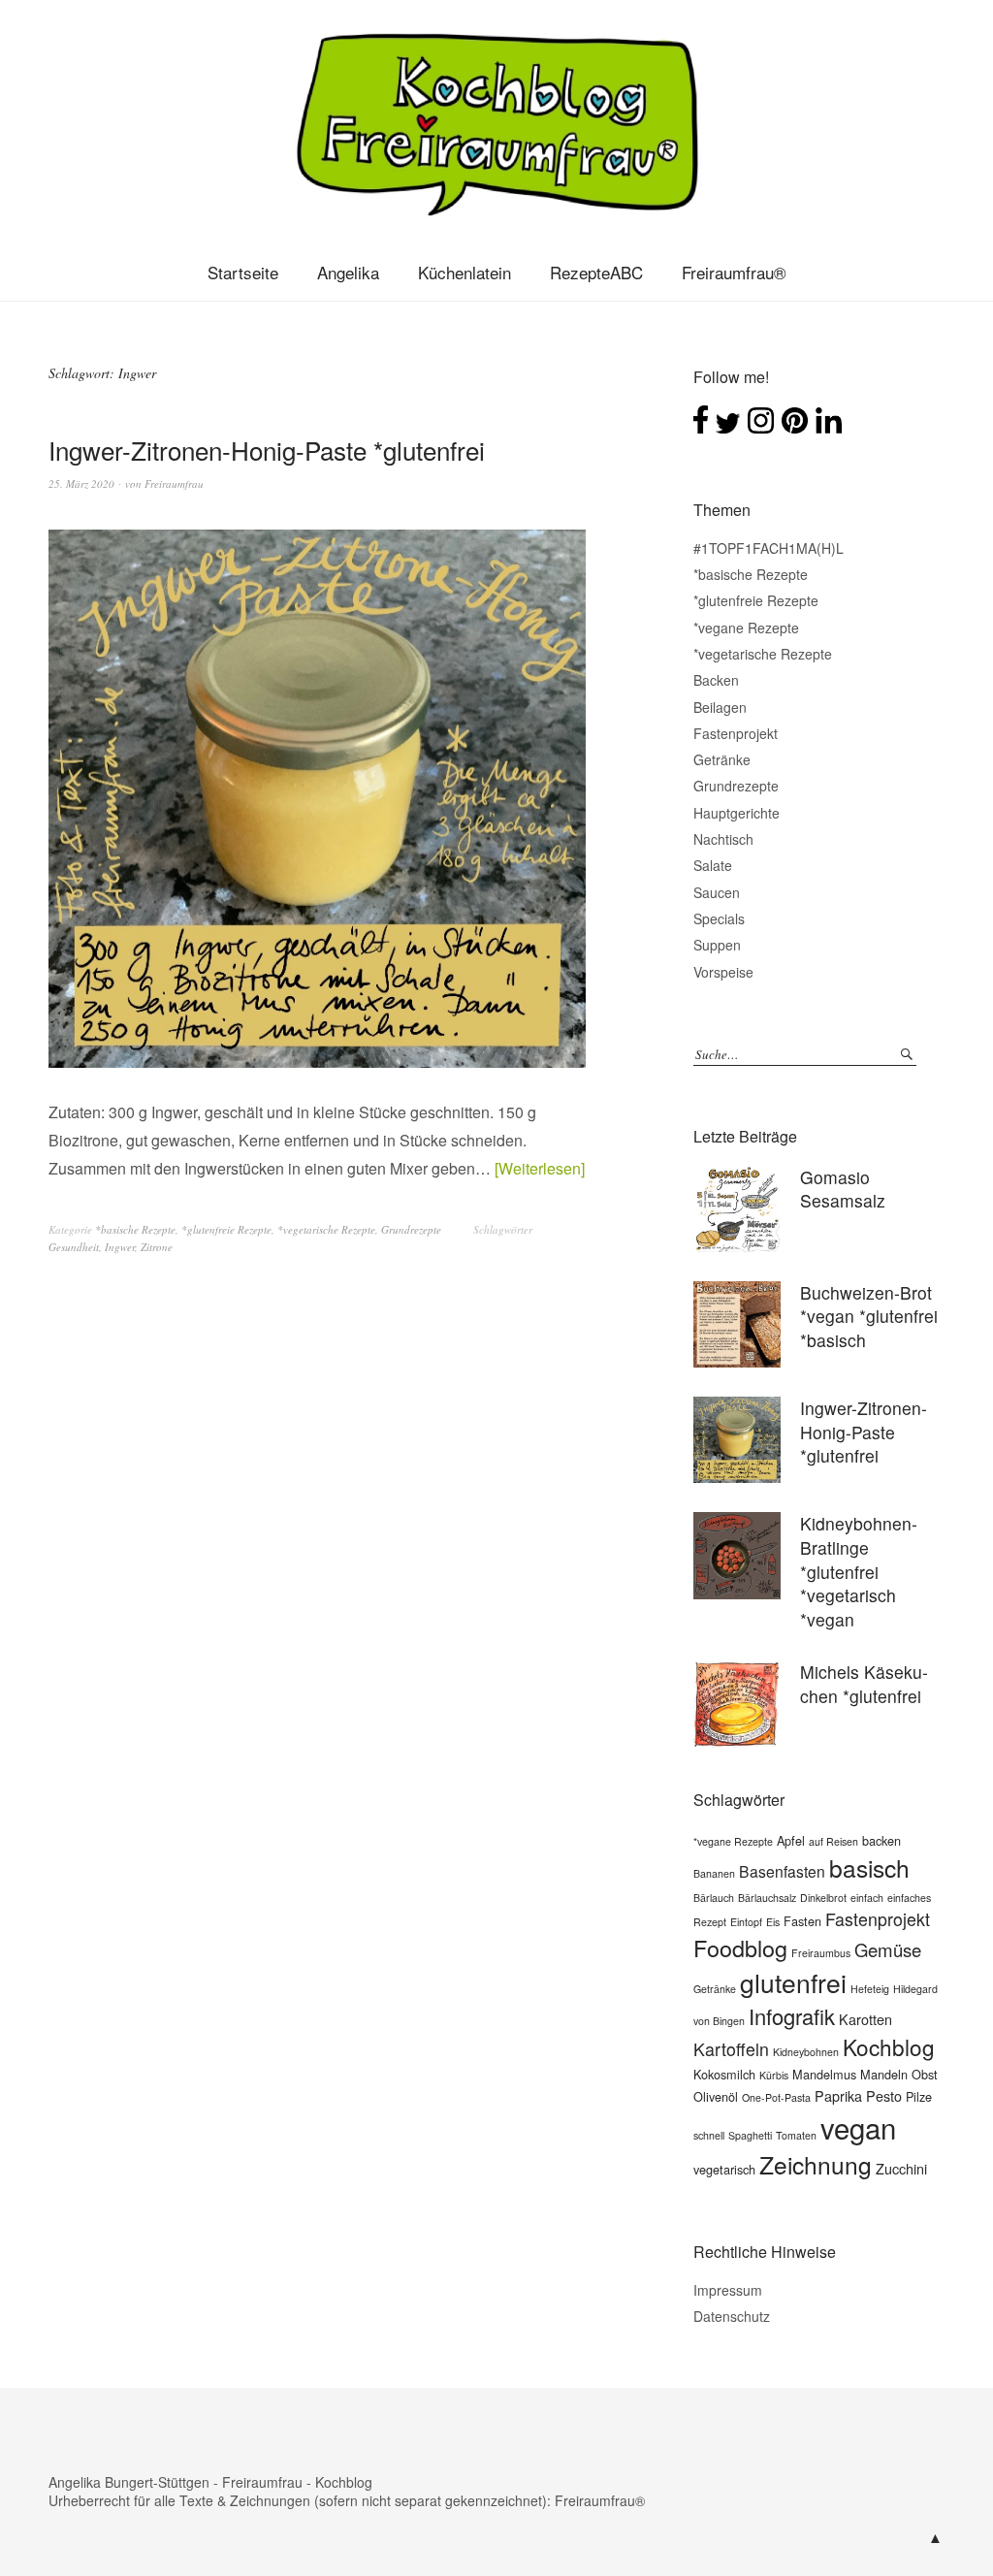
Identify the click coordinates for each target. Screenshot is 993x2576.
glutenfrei (793, 1982)
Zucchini (901, 2168)
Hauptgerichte (737, 813)
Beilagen (720, 707)
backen (881, 1840)
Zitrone (157, 1247)
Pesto (884, 2095)
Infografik (792, 2016)
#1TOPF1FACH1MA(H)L (769, 548)
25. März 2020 (81, 483)
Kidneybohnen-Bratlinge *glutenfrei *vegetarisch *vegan (859, 1571)
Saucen (717, 892)
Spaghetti (750, 2135)
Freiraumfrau (174, 483)
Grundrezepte (411, 1229)
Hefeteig (870, 1989)
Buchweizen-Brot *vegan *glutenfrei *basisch (869, 1316)
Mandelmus (824, 2074)
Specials (719, 918)
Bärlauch (714, 1898)
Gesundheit (74, 1247)
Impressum (728, 2290)
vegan (858, 2127)
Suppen (717, 945)
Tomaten (796, 2135)
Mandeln (884, 2074)
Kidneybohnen (806, 2052)
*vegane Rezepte (746, 628)
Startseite (243, 272)
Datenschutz (732, 2316)
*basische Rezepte (135, 1229)
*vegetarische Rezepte (326, 1229)
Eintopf (746, 1922)
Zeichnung (816, 2164)
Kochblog (889, 2046)
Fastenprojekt (736, 733)
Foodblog (740, 1948)
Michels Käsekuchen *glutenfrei (864, 1684)
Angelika (348, 272)
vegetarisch (724, 2169)
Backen (716, 680)
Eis (773, 1922)
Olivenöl (716, 2096)
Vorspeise (723, 972)
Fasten (802, 1921)
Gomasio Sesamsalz (843, 1189)
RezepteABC (596, 272)
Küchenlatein (464, 272)
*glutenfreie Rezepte (226, 1229)
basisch (869, 1868)
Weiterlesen (540, 1168)
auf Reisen (833, 1841)
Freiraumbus (821, 1953)
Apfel (791, 1840)
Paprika (838, 2095)
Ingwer (120, 1247)
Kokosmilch (724, 2074)
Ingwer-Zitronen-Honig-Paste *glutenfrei (267, 450)
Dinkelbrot (823, 1898)
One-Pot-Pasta (776, 2097)
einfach (867, 1898)
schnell (709, 2135)
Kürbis (774, 2075)
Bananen (714, 1873)
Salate (713, 865)
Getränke (722, 759)
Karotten (865, 2019)
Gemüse (888, 1949)
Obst (925, 2074)
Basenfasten (782, 1871)
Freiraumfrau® (734, 272)
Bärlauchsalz (767, 1898)
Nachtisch (723, 839)
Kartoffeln (731, 2049)
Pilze (919, 2096)
